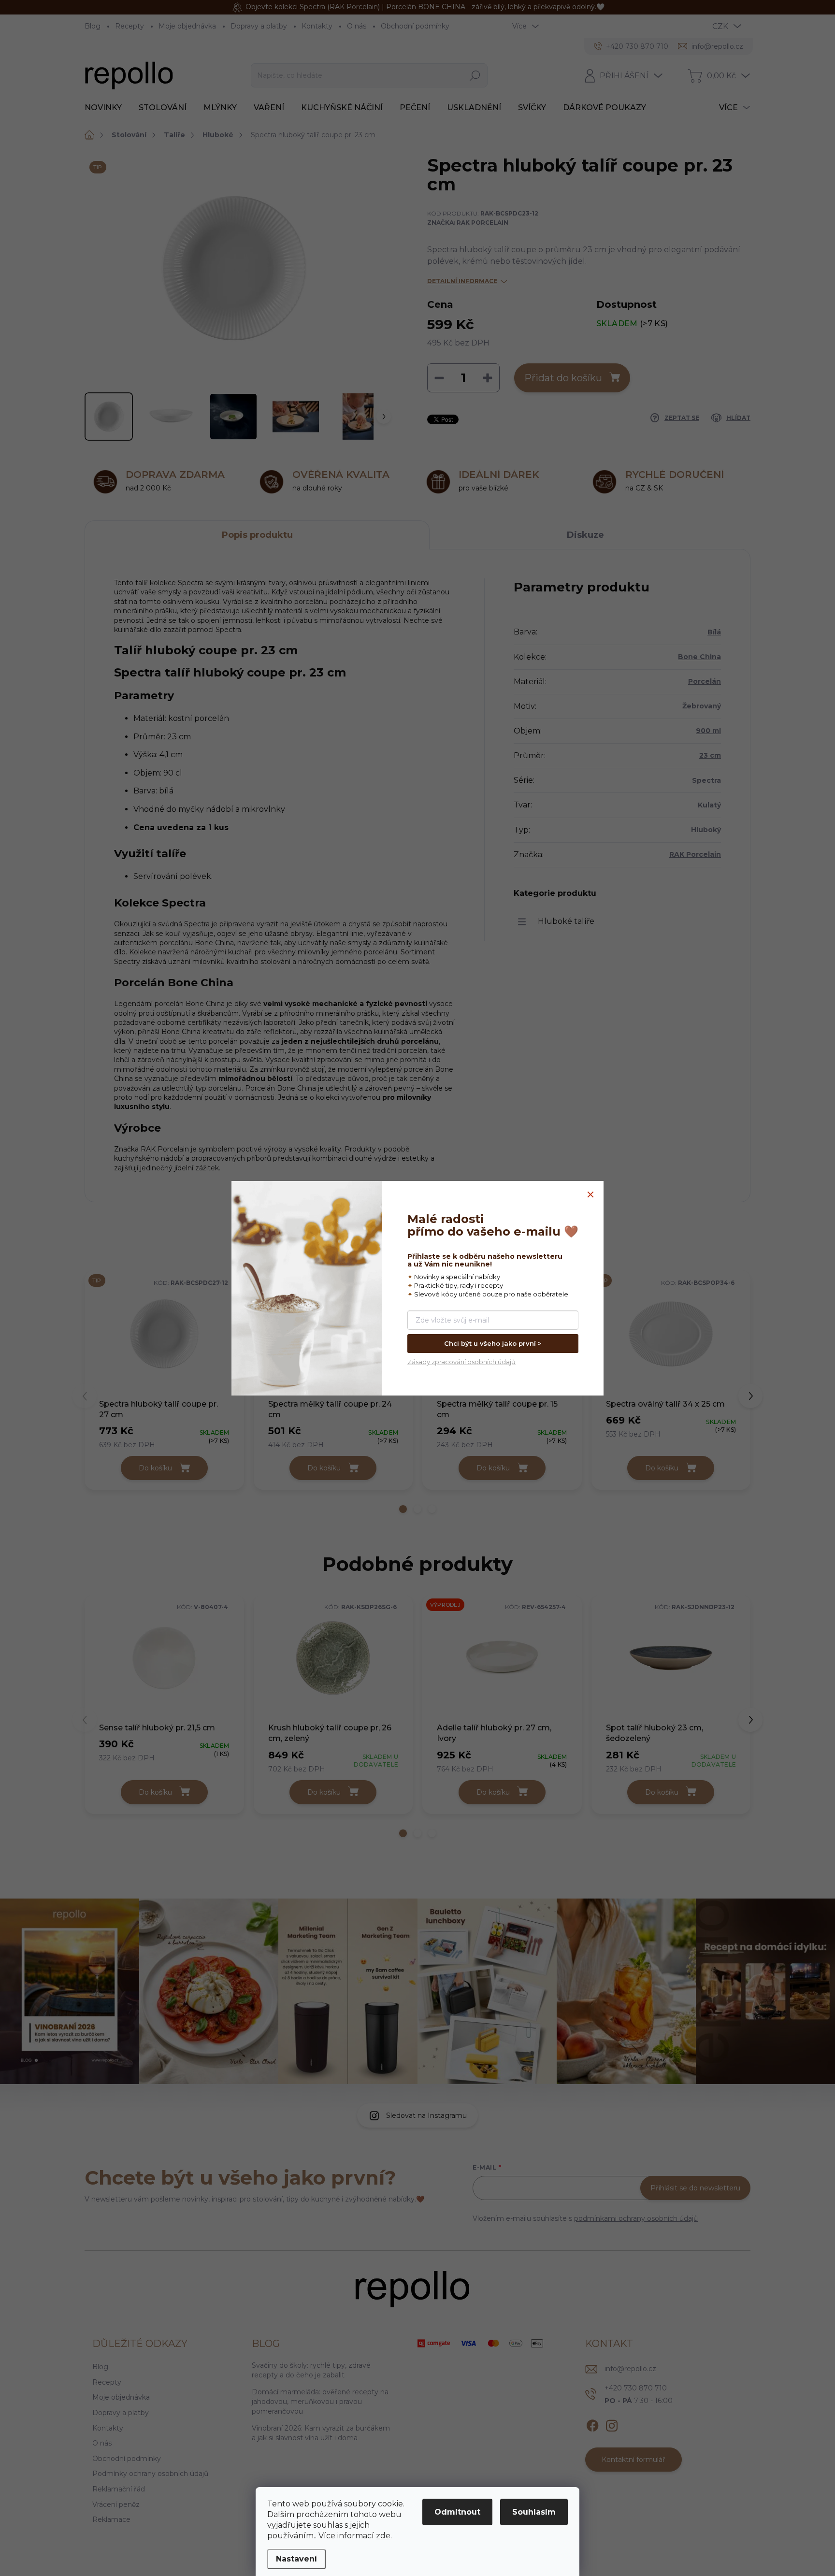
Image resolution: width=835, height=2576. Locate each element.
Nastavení (296, 2559)
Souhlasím (534, 2512)
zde (383, 2536)
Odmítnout (457, 2512)
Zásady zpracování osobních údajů (461, 1362)
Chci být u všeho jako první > (493, 1343)
